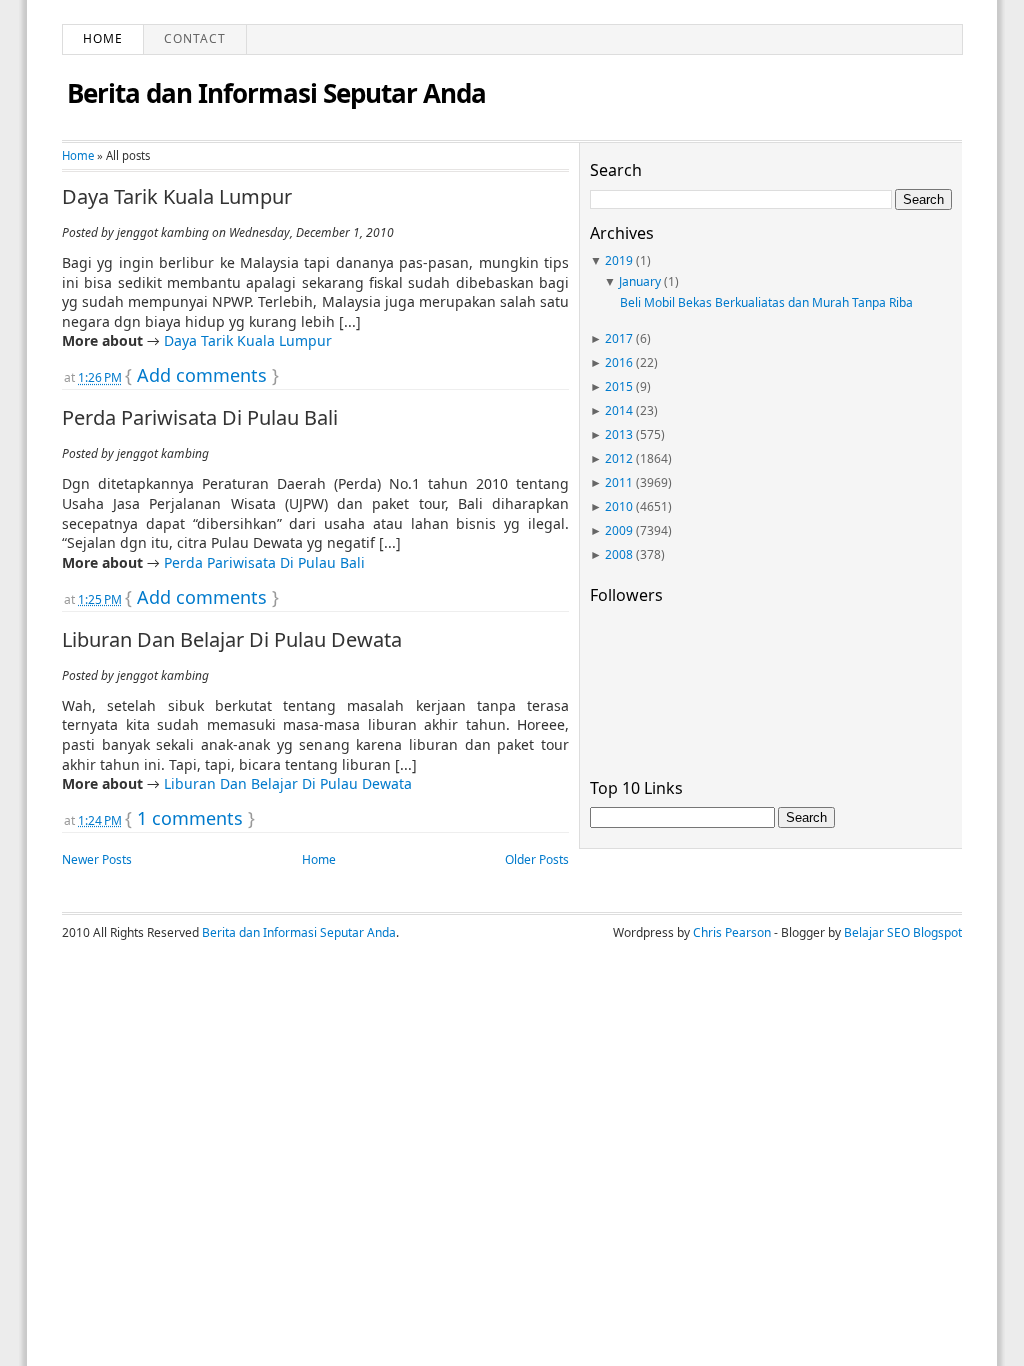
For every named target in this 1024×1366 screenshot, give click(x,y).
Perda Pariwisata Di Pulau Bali (200, 418)
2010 (619, 506)
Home (103, 38)
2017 (619, 338)
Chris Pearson (732, 932)
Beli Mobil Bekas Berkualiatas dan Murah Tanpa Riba (766, 302)
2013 (619, 434)
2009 (619, 530)
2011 (619, 482)
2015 (619, 386)
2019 (619, 260)
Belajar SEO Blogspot (903, 932)
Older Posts (537, 859)
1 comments (190, 818)
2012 (619, 458)
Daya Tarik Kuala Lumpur (177, 197)
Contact (195, 38)
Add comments (202, 375)
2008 (619, 554)
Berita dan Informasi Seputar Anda (276, 93)
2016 (619, 362)
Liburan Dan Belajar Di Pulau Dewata (232, 640)
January (640, 281)
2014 (619, 410)
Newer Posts (97, 859)
